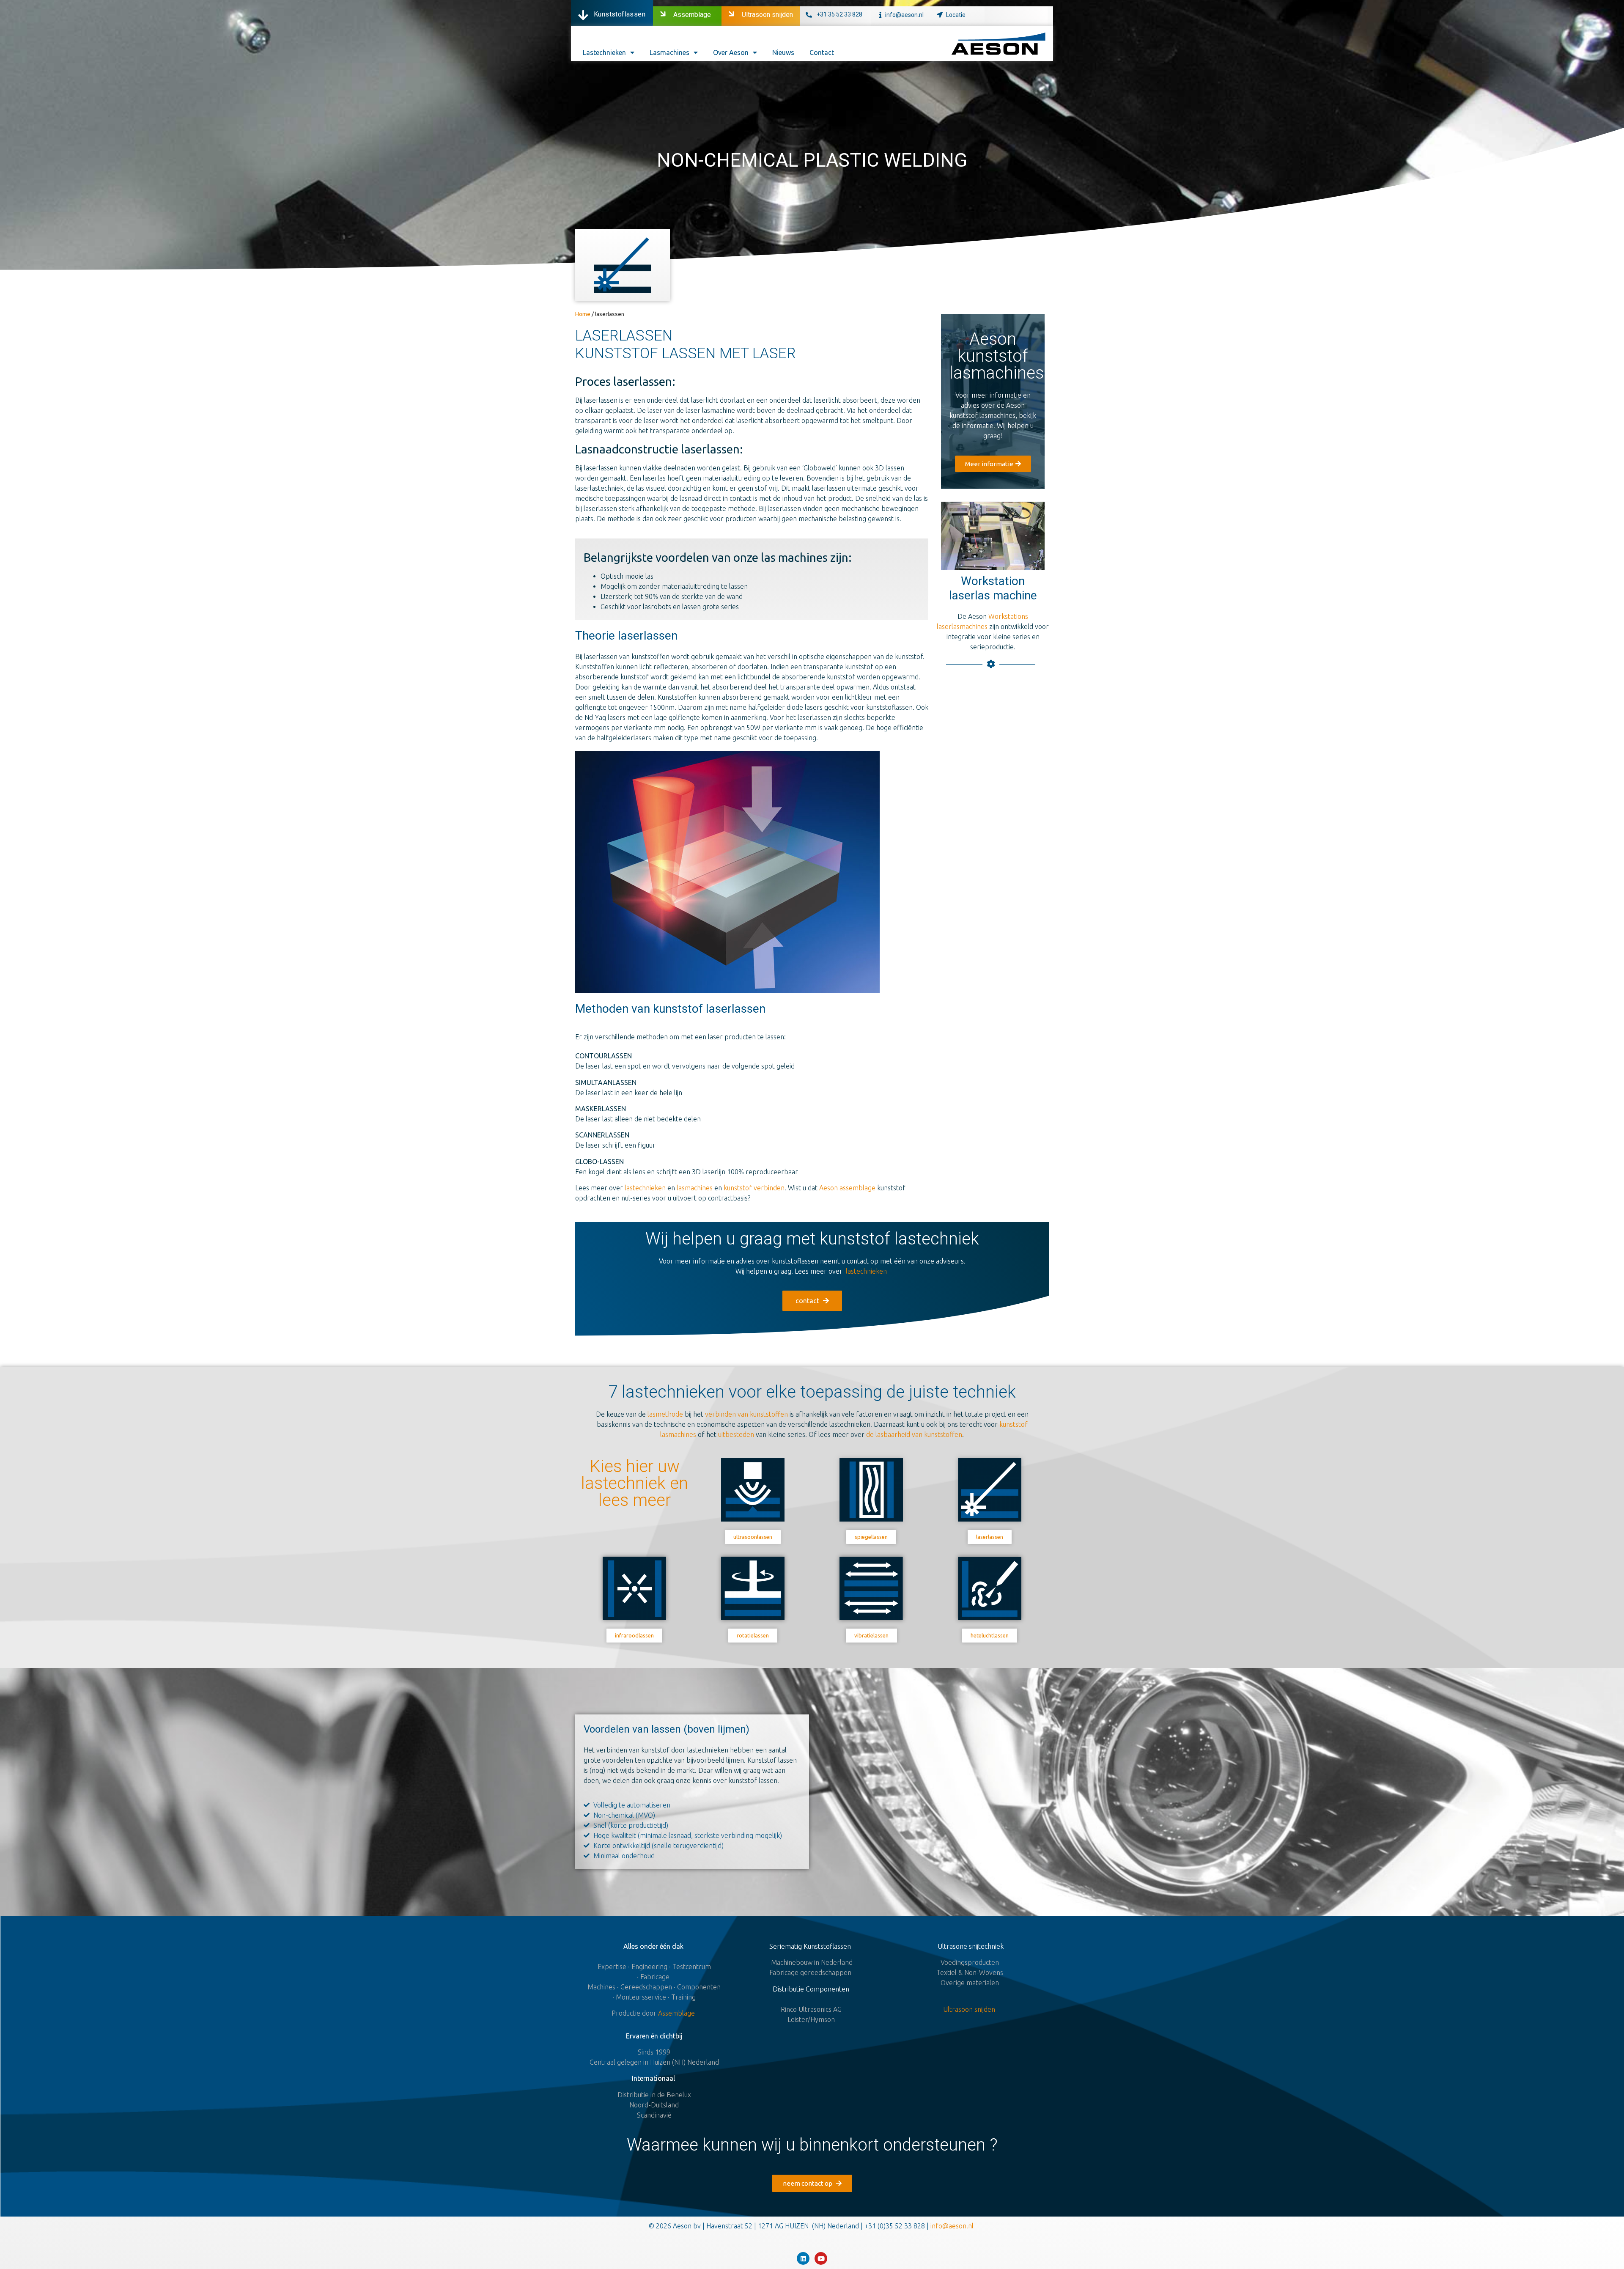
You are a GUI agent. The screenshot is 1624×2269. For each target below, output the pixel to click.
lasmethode (665, 1414)
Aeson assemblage (847, 1188)
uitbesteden (736, 1434)
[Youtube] (821, 2258)
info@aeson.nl (904, 15)
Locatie (956, 15)
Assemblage (692, 15)
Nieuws (783, 52)
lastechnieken (646, 1188)
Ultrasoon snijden (767, 15)
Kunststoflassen (620, 14)
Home (583, 314)
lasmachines (695, 1188)
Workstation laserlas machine (993, 588)
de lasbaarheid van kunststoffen (914, 1434)
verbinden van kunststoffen (746, 1414)
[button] (993, 464)
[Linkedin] (803, 2258)
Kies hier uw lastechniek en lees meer (635, 1483)
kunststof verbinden (754, 1188)
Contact (822, 52)
